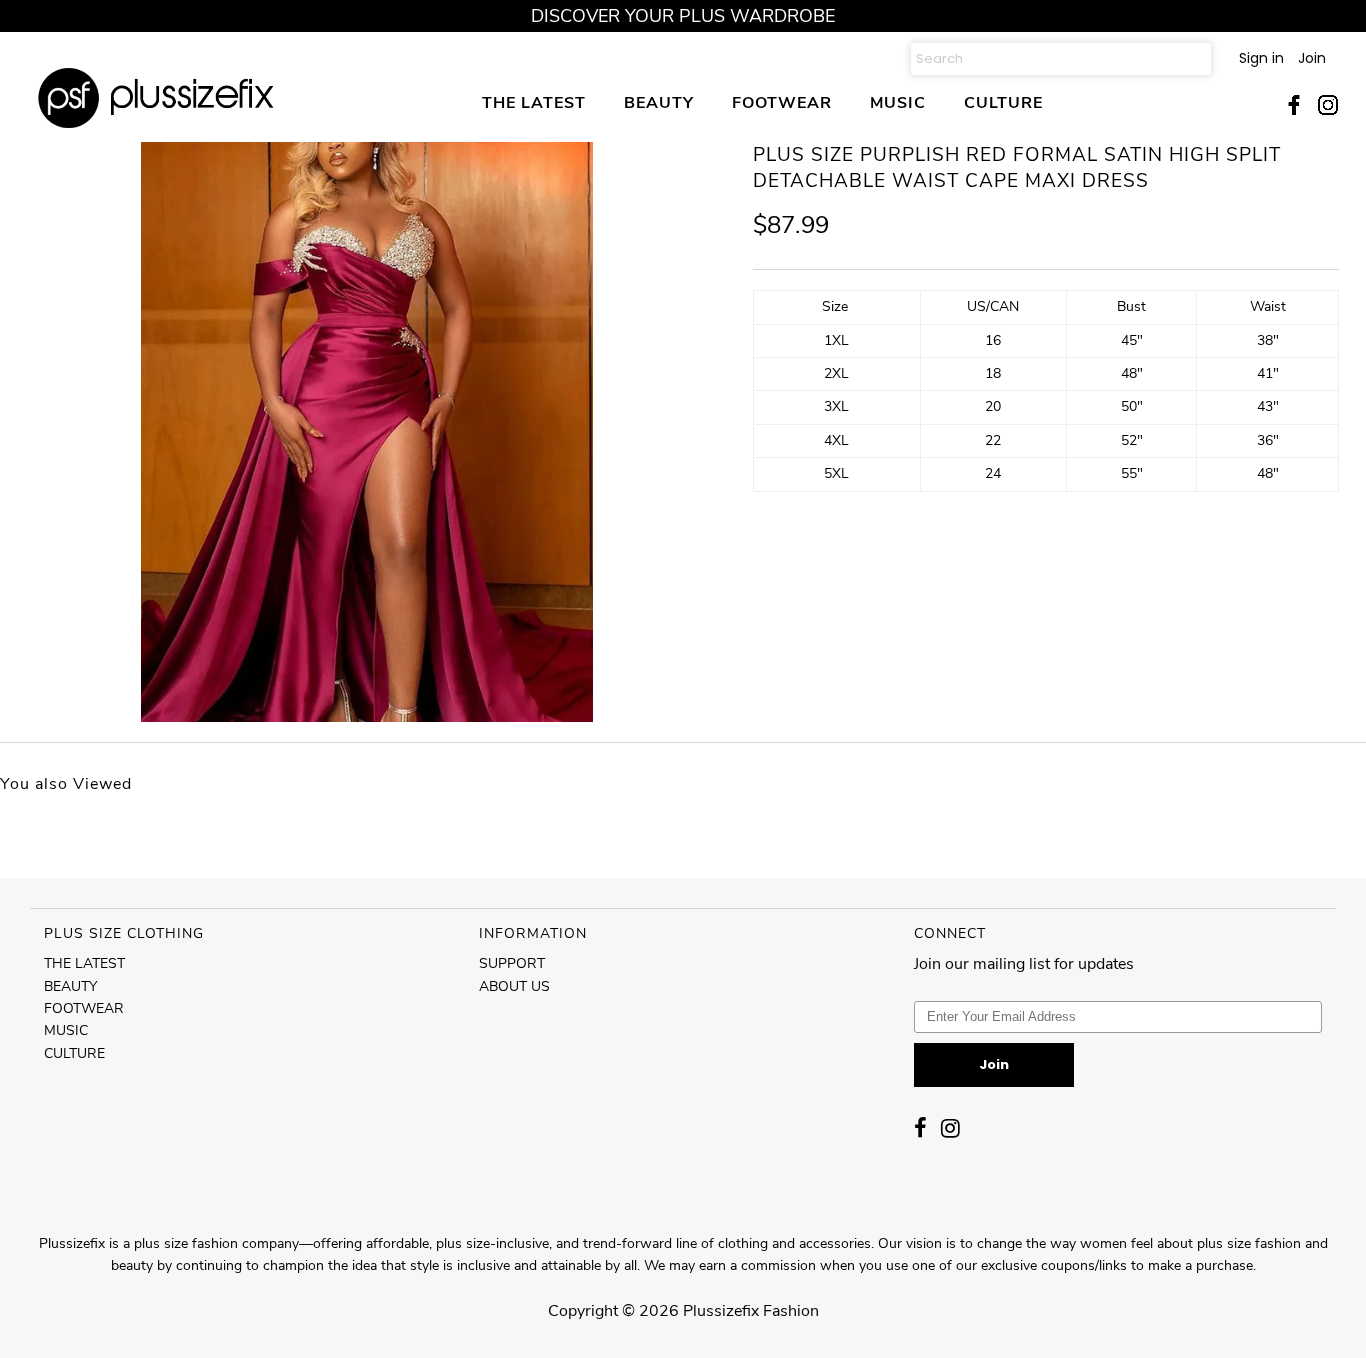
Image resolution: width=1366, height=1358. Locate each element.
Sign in (1261, 58)
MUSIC (898, 102)
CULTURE (1003, 102)
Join (1312, 58)
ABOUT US (514, 986)
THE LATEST (534, 102)
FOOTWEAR (782, 102)
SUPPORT (512, 963)
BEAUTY (659, 102)
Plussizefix (721, 1311)
